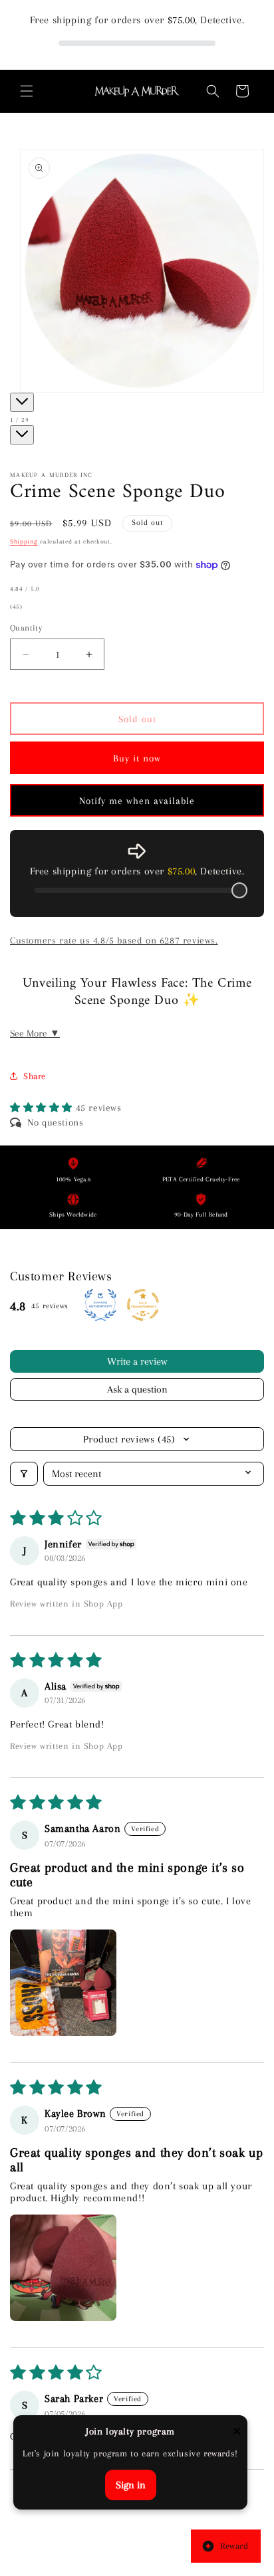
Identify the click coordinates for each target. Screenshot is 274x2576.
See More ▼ (35, 1033)
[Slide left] (22, 402)
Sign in (131, 2485)
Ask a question (137, 1389)
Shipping (24, 541)
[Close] (237, 2432)
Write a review (137, 1361)
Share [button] (35, 1076)
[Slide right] (22, 435)
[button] (27, 91)
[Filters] (24, 1474)
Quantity (26, 628)
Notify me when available (137, 801)
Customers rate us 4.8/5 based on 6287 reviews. (114, 940)
